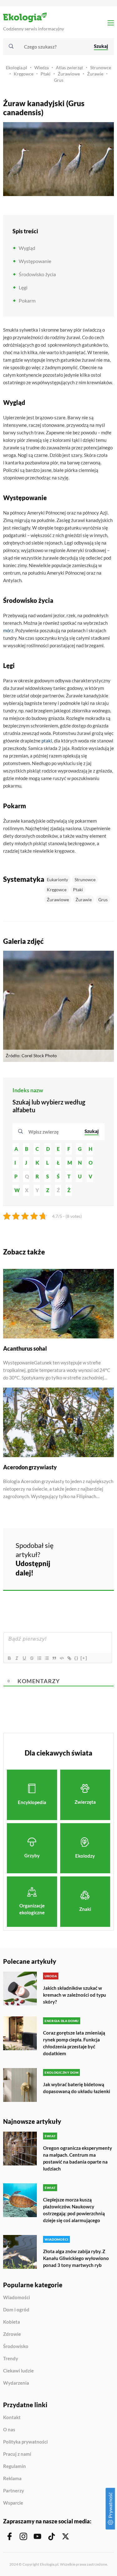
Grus (59, 80)
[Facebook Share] (72, 1549)
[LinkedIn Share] (72, 1567)
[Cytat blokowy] (54, 1658)
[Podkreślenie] (24, 1658)
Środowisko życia (37, 274)
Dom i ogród (16, 2310)
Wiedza (41, 67)
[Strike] (32, 1658)
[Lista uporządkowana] (39, 1658)
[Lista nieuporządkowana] (46, 1658)
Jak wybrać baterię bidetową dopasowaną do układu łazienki (77, 2088)
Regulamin (15, 2466)
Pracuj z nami (17, 2454)
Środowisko (16, 2346)
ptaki (47, 741)
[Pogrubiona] (9, 1658)
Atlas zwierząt (69, 67)
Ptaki (46, 74)
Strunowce (101, 67)
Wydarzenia (16, 2383)
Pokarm (27, 300)
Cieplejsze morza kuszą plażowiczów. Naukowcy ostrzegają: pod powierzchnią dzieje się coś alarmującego (74, 2210)
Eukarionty (57, 879)
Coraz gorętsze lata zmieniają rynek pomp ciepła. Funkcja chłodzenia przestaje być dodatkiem (74, 2043)
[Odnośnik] (69, 1658)
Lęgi (23, 287)
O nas (9, 2430)
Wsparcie (13, 2503)
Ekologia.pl (17, 67)
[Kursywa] (17, 1658)
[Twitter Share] (89, 1549)
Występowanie (35, 261)
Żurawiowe (69, 74)
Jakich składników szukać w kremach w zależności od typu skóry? (75, 1995)
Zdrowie (12, 2334)
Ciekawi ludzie (18, 2371)
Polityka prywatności (25, 2442)
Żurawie (95, 74)
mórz (8, 630)
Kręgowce (24, 74)
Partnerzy (14, 2491)
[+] (84, 1658)
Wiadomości (17, 2298)
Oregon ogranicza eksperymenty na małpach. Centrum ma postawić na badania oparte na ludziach (78, 2158)
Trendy (11, 2359)
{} (76, 1658)
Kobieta (12, 2322)
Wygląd (27, 248)
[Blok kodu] (61, 1658)
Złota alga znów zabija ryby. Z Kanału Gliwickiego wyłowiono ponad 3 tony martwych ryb (76, 2258)
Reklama (12, 2479)
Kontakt (12, 2418)
